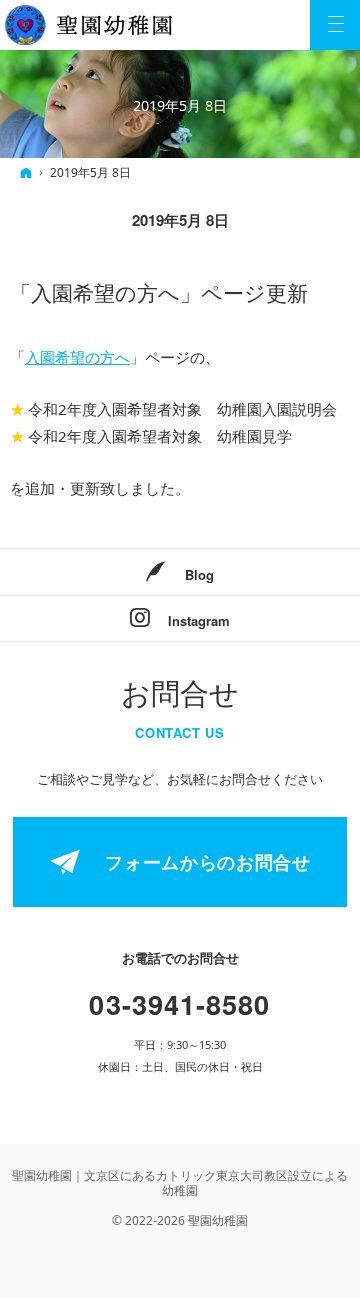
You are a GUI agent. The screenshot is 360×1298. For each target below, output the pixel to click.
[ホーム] (26, 172)
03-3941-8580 (179, 1003)
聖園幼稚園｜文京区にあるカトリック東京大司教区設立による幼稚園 (180, 1183)
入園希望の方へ (77, 357)
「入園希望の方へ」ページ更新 (159, 294)
